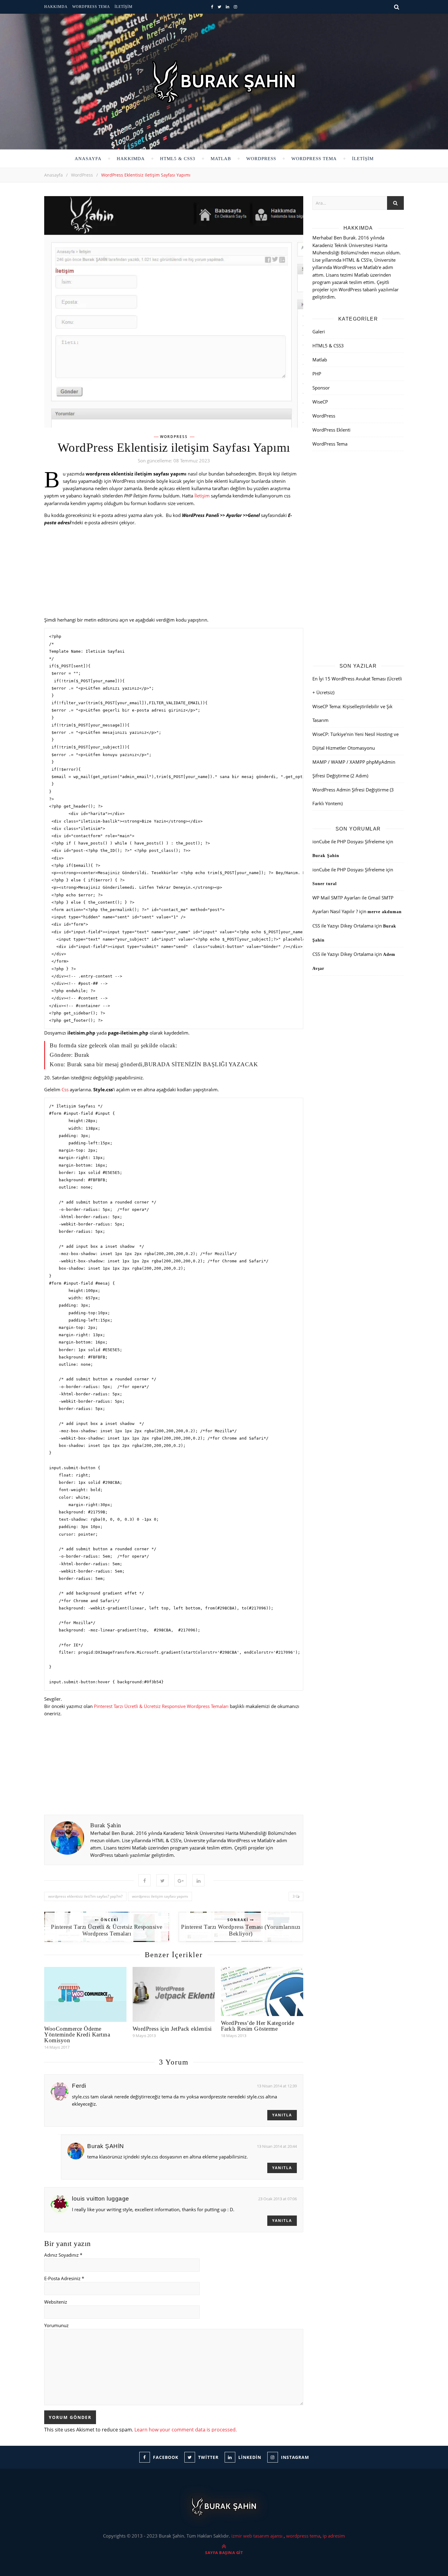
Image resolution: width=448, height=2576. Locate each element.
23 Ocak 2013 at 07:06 (277, 2199)
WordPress (261, 159)
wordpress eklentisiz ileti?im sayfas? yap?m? (85, 1896)
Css (65, 1089)
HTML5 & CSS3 (178, 159)
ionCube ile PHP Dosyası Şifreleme (348, 841)
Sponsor (321, 388)
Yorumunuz (56, 2325)
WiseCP (320, 402)
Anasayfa (88, 159)
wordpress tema (303, 2536)
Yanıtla (282, 2115)
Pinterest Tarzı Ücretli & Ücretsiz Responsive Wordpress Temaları (161, 1706)
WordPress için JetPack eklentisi (172, 2029)
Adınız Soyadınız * (63, 2255)
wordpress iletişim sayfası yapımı (160, 1896)
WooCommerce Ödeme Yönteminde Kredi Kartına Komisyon (77, 2034)
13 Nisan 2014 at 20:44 (277, 2146)
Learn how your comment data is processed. (186, 2430)
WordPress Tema (91, 7)
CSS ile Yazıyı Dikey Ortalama (343, 926)
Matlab (221, 159)
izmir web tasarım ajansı (258, 2536)
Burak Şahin (106, 1825)
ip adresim (334, 2536)
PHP (317, 374)
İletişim (124, 7)
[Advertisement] (174, 573)
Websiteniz (56, 2302)
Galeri (319, 332)
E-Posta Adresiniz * (64, 2278)
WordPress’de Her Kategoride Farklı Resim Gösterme (258, 2026)
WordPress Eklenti (331, 430)
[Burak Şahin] (224, 82)
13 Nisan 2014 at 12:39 (277, 2086)
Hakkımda (56, 7)
